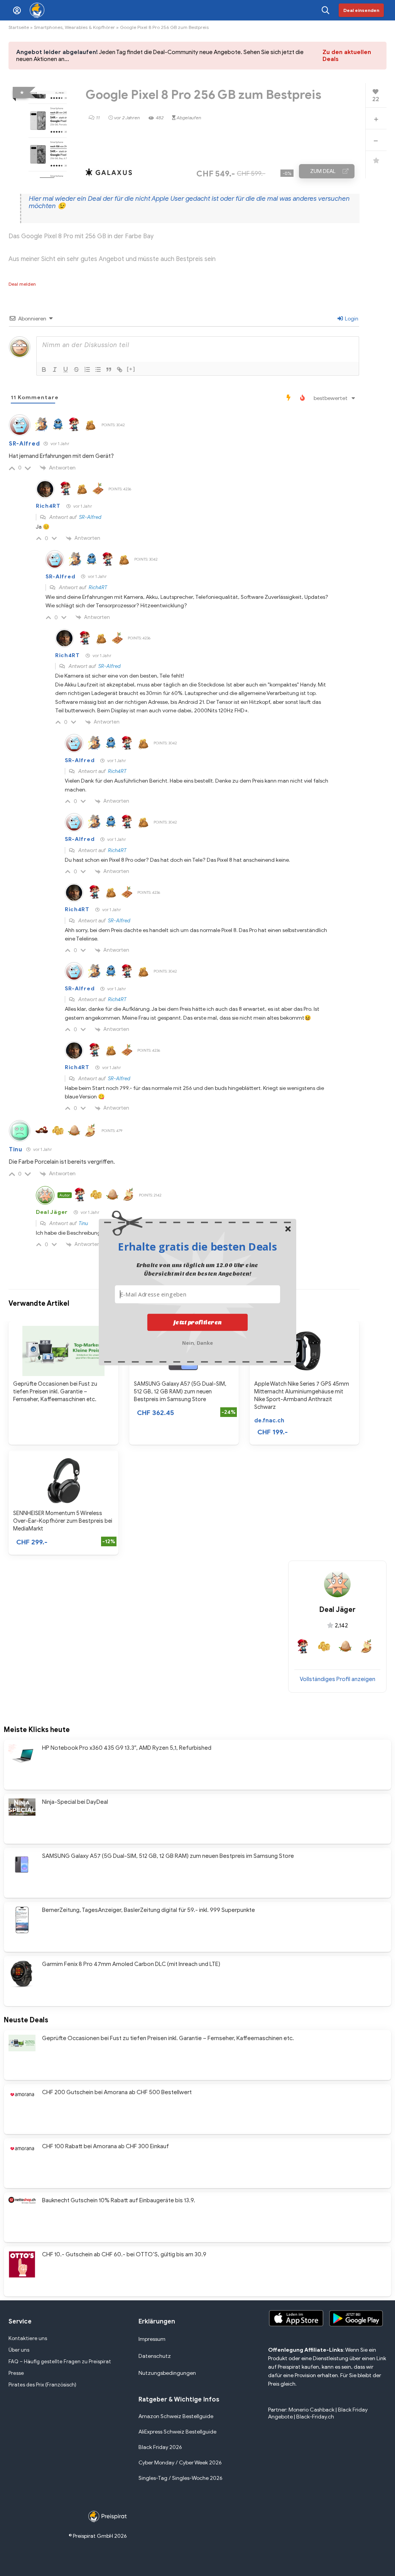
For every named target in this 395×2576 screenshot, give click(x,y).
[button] (197, 1246)
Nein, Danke (198, 1342)
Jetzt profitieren (198, 1322)
